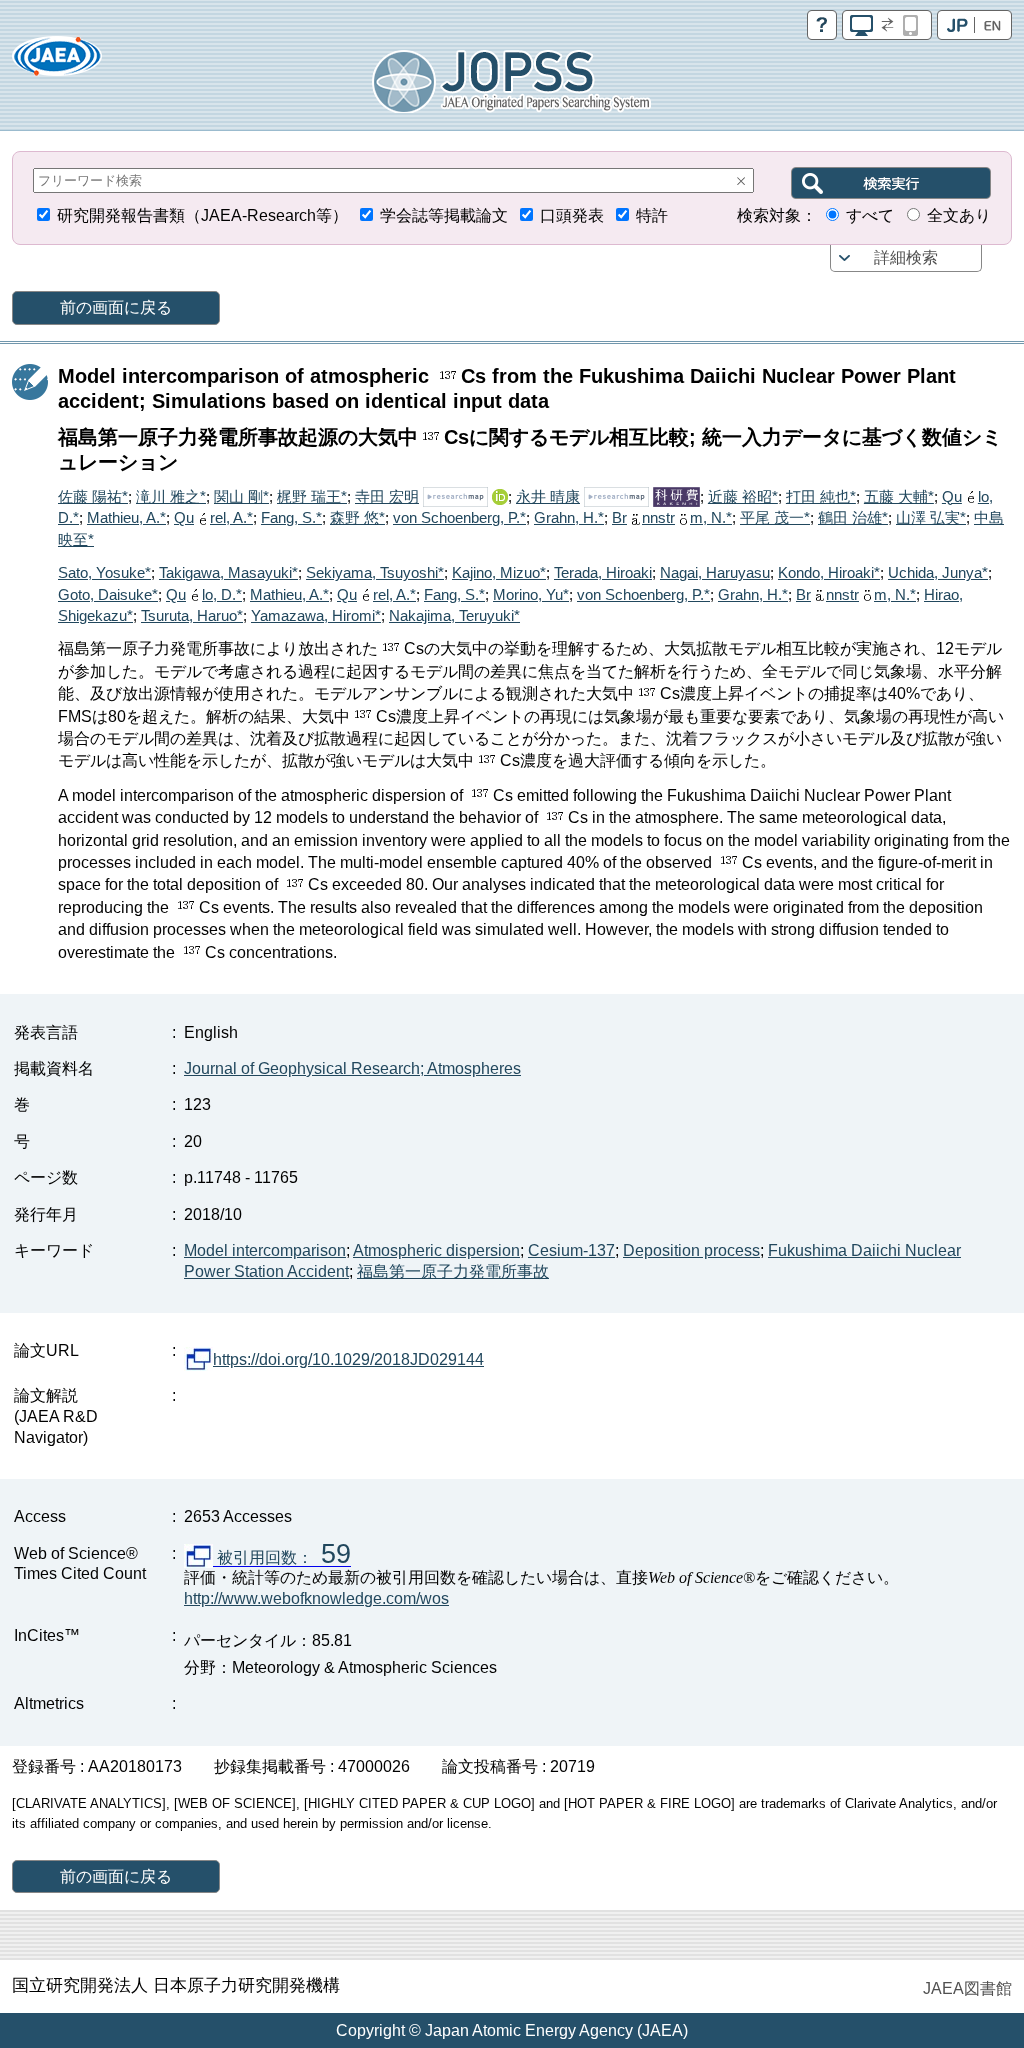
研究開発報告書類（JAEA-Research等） (202, 215)
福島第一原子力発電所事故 (453, 1271)
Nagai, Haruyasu (715, 572)
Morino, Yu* (531, 594)
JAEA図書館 (967, 1988)
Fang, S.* (291, 517)
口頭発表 (572, 215)
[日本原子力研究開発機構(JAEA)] (57, 62)
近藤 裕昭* (743, 496)
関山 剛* (241, 496)
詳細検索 (906, 257)
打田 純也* (821, 496)
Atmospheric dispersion (436, 1250)
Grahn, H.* (569, 517)
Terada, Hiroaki (603, 572)
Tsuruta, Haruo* (192, 615)
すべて (870, 215)
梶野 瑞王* (312, 496)
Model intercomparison (265, 1250)
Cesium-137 (571, 1250)
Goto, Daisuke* (108, 594)
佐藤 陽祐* (93, 496)
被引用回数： (282, 1558)
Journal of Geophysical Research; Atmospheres (352, 1068)
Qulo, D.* (204, 594)
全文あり (959, 215)
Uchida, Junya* (938, 572)
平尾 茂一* (775, 517)
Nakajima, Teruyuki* (454, 615)
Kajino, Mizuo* (499, 572)
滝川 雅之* (171, 496)
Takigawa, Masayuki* (228, 572)
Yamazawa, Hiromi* (316, 615)
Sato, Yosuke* (104, 572)
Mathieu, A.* (126, 517)
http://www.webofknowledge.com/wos (316, 1598)
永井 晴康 (548, 496)
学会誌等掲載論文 (444, 215)
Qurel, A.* (213, 517)
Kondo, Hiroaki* (829, 572)
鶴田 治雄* (853, 517)
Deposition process (691, 1250)
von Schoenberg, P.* (459, 517)
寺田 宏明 (387, 496)
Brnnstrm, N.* (672, 517)
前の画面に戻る (116, 307)
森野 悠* (357, 517)
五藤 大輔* (899, 496)
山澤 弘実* (931, 517)
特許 (652, 215)
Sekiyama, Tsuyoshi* (375, 572)
